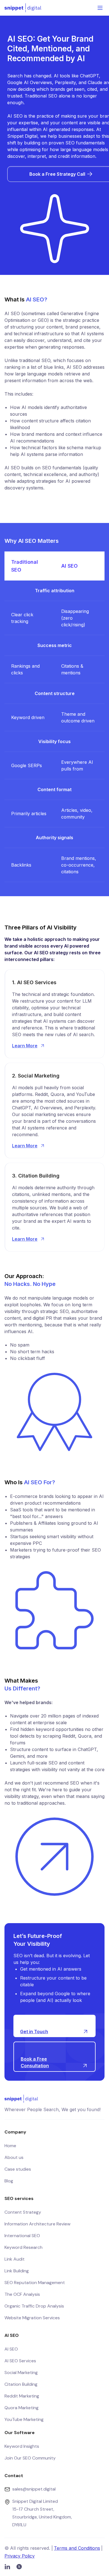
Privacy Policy (20, 2556)
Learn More (25, 1046)
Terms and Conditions (77, 2548)
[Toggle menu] (100, 8)
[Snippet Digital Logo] (23, 8)
